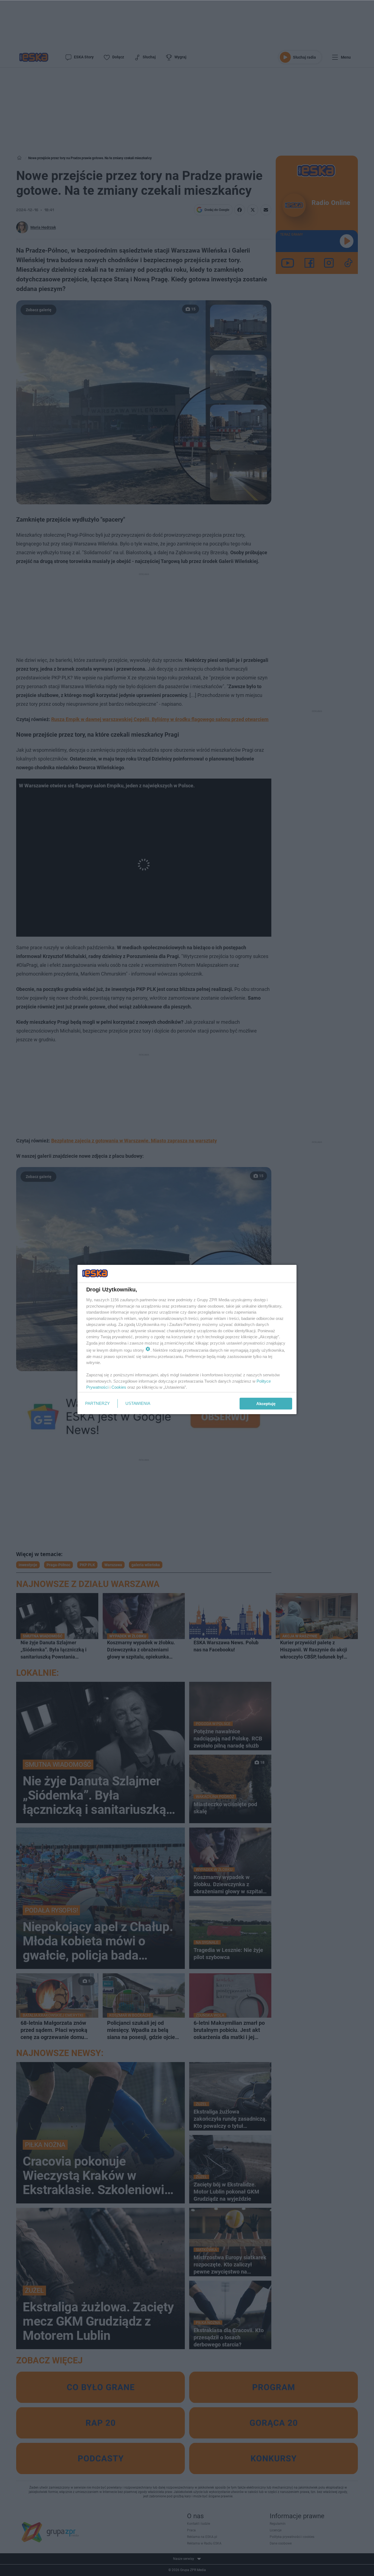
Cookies (119, 1387)
